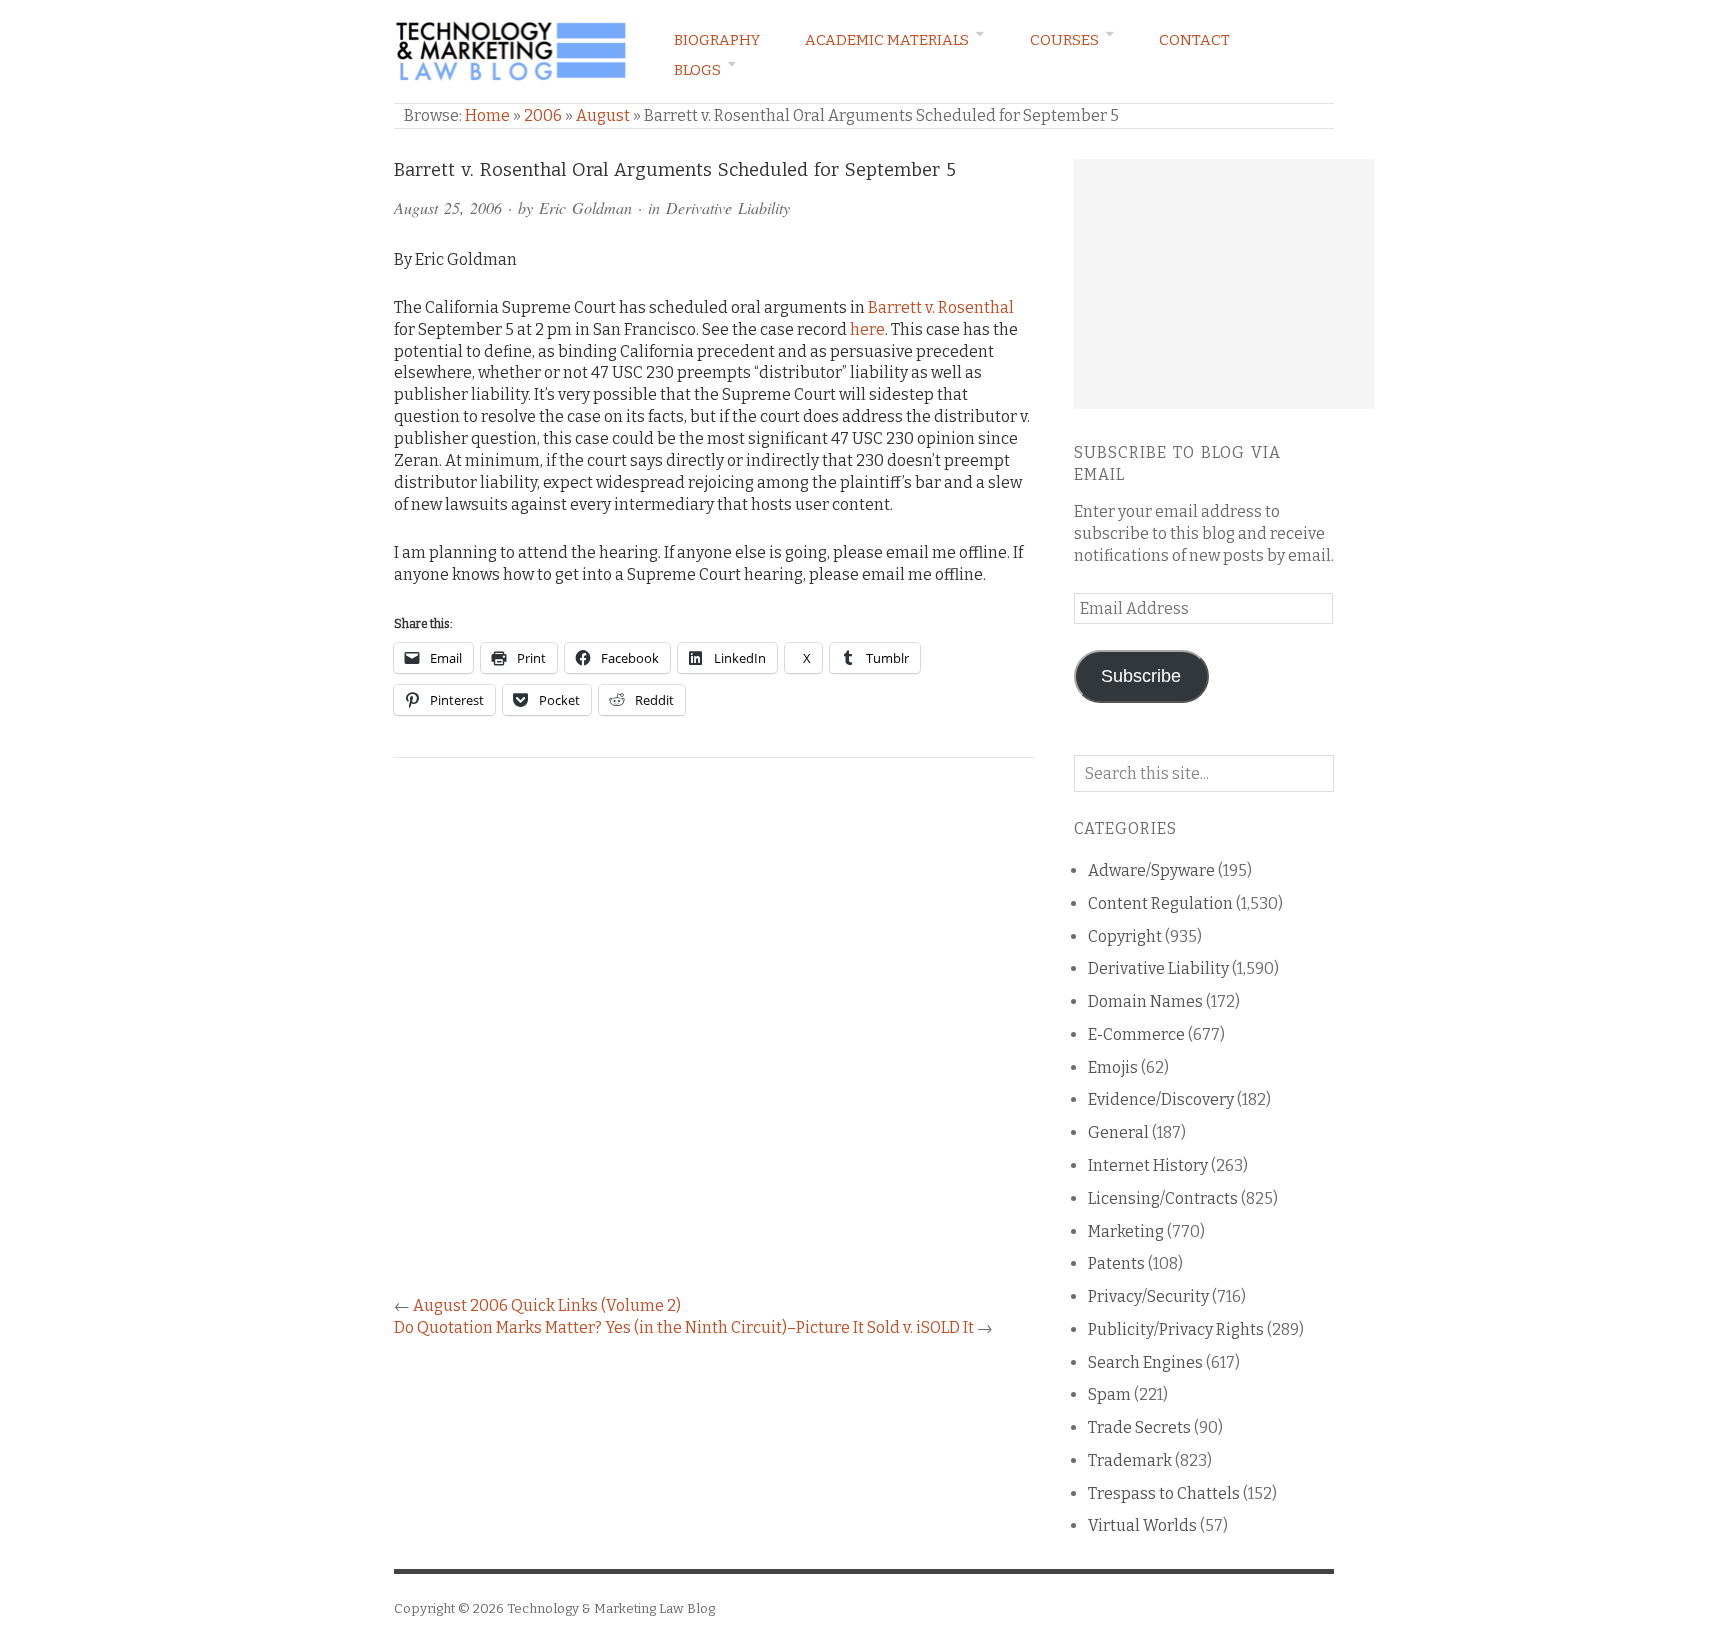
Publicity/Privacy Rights (1176, 1329)
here (867, 329)
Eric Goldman (585, 207)
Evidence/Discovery (1161, 1099)
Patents (1116, 1263)
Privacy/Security (1148, 1296)
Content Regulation (1160, 903)
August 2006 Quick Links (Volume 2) (547, 1305)
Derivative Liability (728, 207)
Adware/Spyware (1151, 870)
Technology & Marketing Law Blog (611, 1608)
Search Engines (1145, 1362)
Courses (1064, 40)
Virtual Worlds (1142, 1525)
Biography (717, 40)
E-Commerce (1136, 1034)
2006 (543, 115)
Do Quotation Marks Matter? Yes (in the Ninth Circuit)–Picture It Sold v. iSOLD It (684, 1327)
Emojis (1113, 1067)
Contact (1194, 40)
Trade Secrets (1139, 1427)
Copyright (1125, 936)
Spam (1109, 1394)
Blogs (697, 70)
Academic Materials (887, 40)
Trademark (1130, 1460)
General (1118, 1132)
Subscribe (1141, 676)
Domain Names (1145, 1001)
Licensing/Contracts (1163, 1198)
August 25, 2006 (448, 207)
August (603, 115)
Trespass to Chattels (1164, 1493)
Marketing (1126, 1231)
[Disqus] (714, 1038)
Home (487, 115)
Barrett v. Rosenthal (941, 307)
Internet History (1148, 1165)
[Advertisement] (1224, 284)
